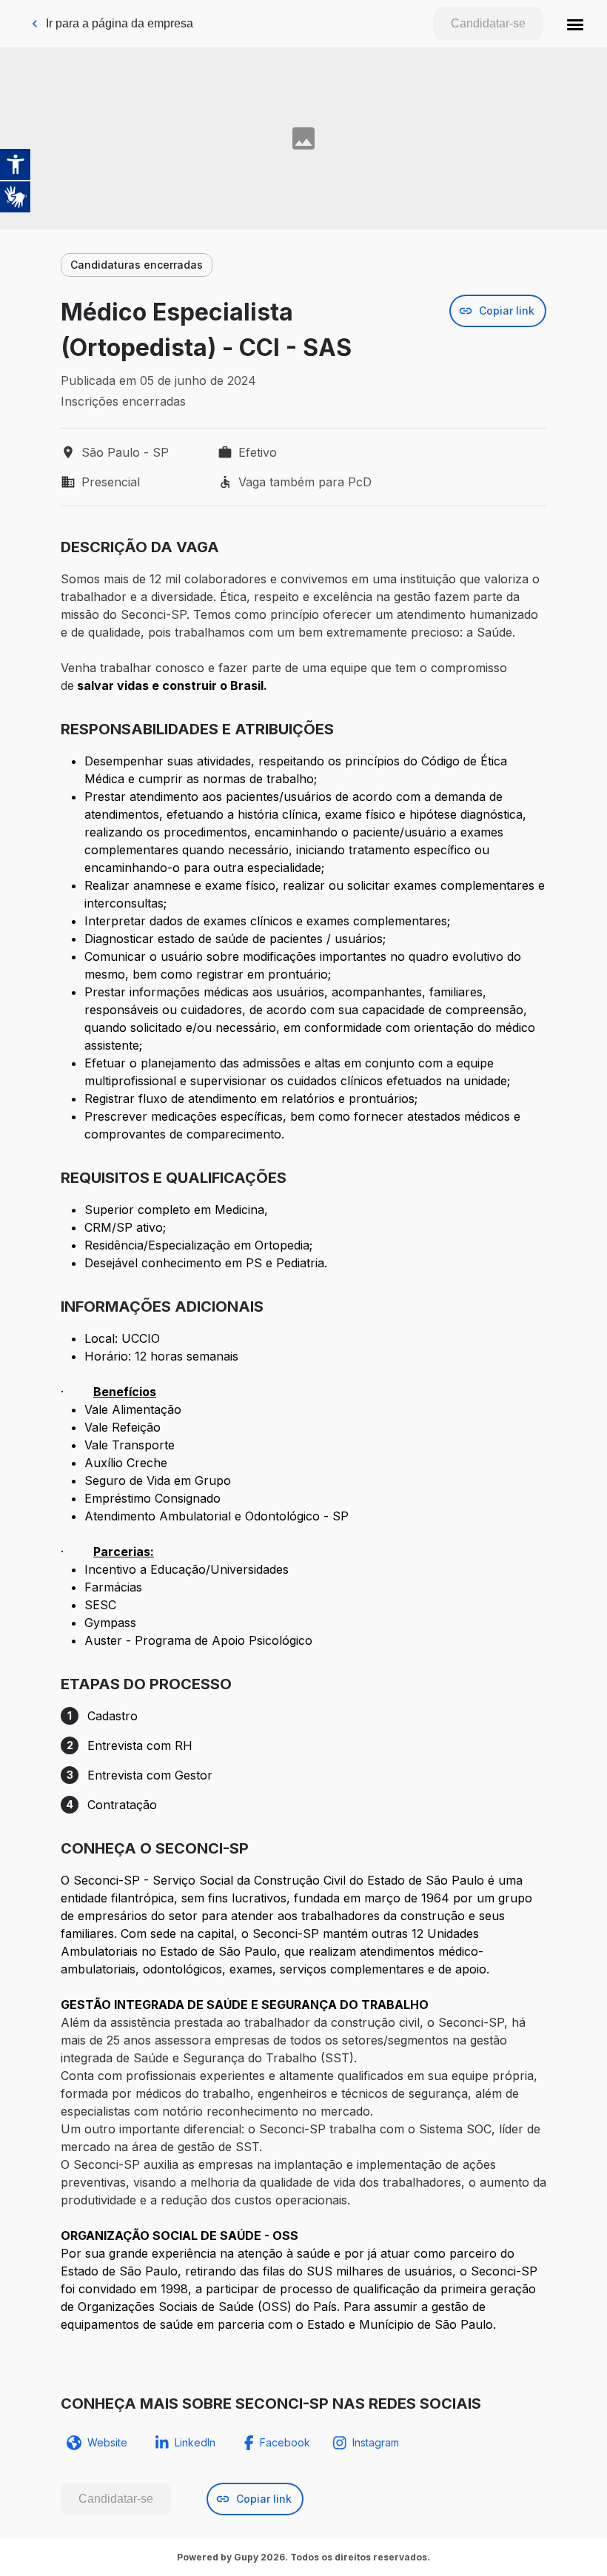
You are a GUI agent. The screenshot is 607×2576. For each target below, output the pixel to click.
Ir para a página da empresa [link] (120, 23)
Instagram (376, 2442)
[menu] (575, 24)
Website (107, 2442)
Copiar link (507, 311)
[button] (575, 24)
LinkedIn (195, 2442)
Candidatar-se (488, 23)
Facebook (285, 2442)
